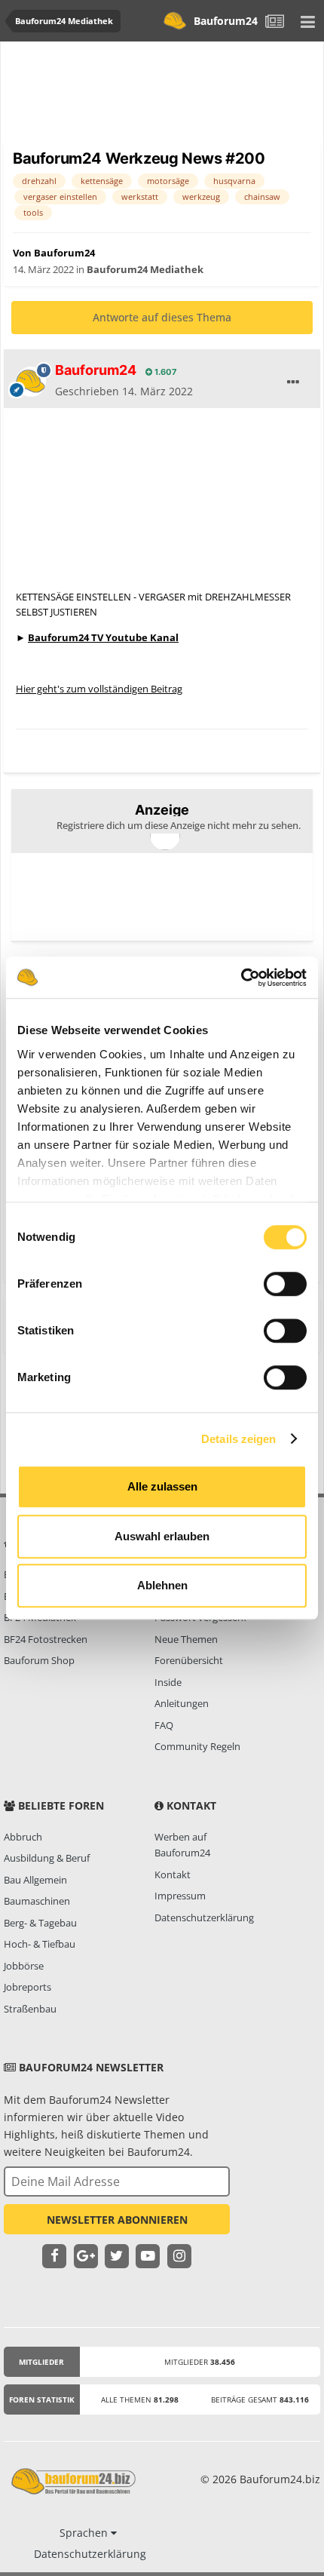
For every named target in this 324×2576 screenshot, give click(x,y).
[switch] (285, 1284)
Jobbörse (24, 1966)
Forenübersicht (189, 1660)
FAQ (164, 1725)
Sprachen (85, 2533)
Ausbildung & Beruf (47, 1858)
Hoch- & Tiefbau (40, 1944)
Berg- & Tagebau (40, 1923)
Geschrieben (124, 391)
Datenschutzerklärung (204, 1917)
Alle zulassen (162, 1486)
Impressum (180, 1896)
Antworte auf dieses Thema (162, 317)
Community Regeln (197, 1746)
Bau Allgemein (35, 1880)
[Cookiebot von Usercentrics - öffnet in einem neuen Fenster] (241, 978)
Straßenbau (30, 2009)
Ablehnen (162, 1585)
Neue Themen (186, 1639)
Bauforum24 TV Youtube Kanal (103, 637)
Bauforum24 (226, 21)
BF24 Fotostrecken (46, 1639)
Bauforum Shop (39, 1660)
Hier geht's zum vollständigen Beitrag (99, 689)
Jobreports (28, 1987)
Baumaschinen (37, 1901)
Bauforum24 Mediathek (145, 269)
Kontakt (173, 1874)
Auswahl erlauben (162, 1536)
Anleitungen (182, 1703)
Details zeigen (238, 1439)
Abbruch (23, 1837)
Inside (168, 1682)
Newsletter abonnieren (117, 2220)
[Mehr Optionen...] (293, 382)
